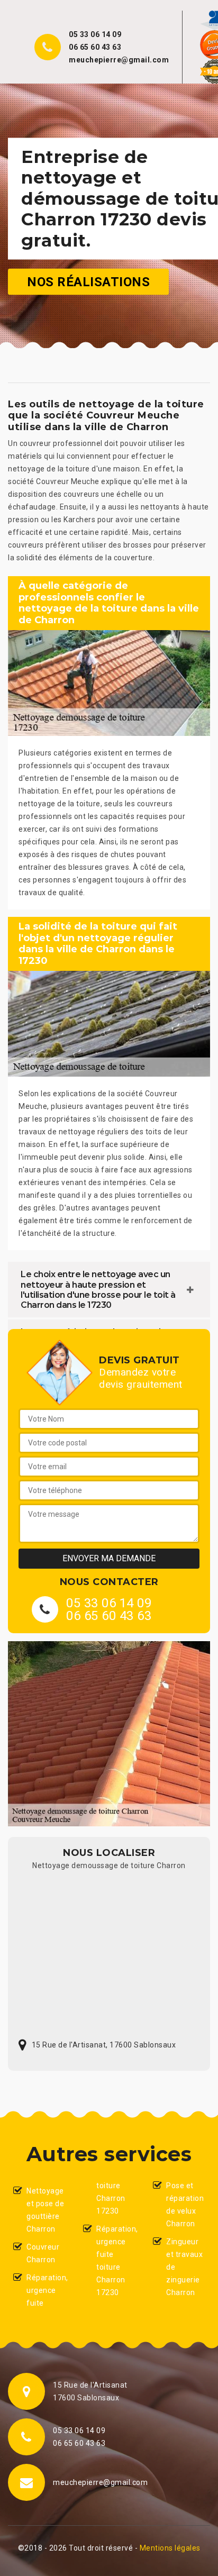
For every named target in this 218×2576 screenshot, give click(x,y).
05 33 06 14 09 (95, 34)
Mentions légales (170, 2548)
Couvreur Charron (43, 2253)
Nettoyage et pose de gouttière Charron (45, 2210)
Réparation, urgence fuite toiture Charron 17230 (116, 2261)
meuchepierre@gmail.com (119, 60)
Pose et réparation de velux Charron (185, 2205)
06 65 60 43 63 (95, 47)
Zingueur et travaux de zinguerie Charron (184, 2267)
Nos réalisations (88, 281)
